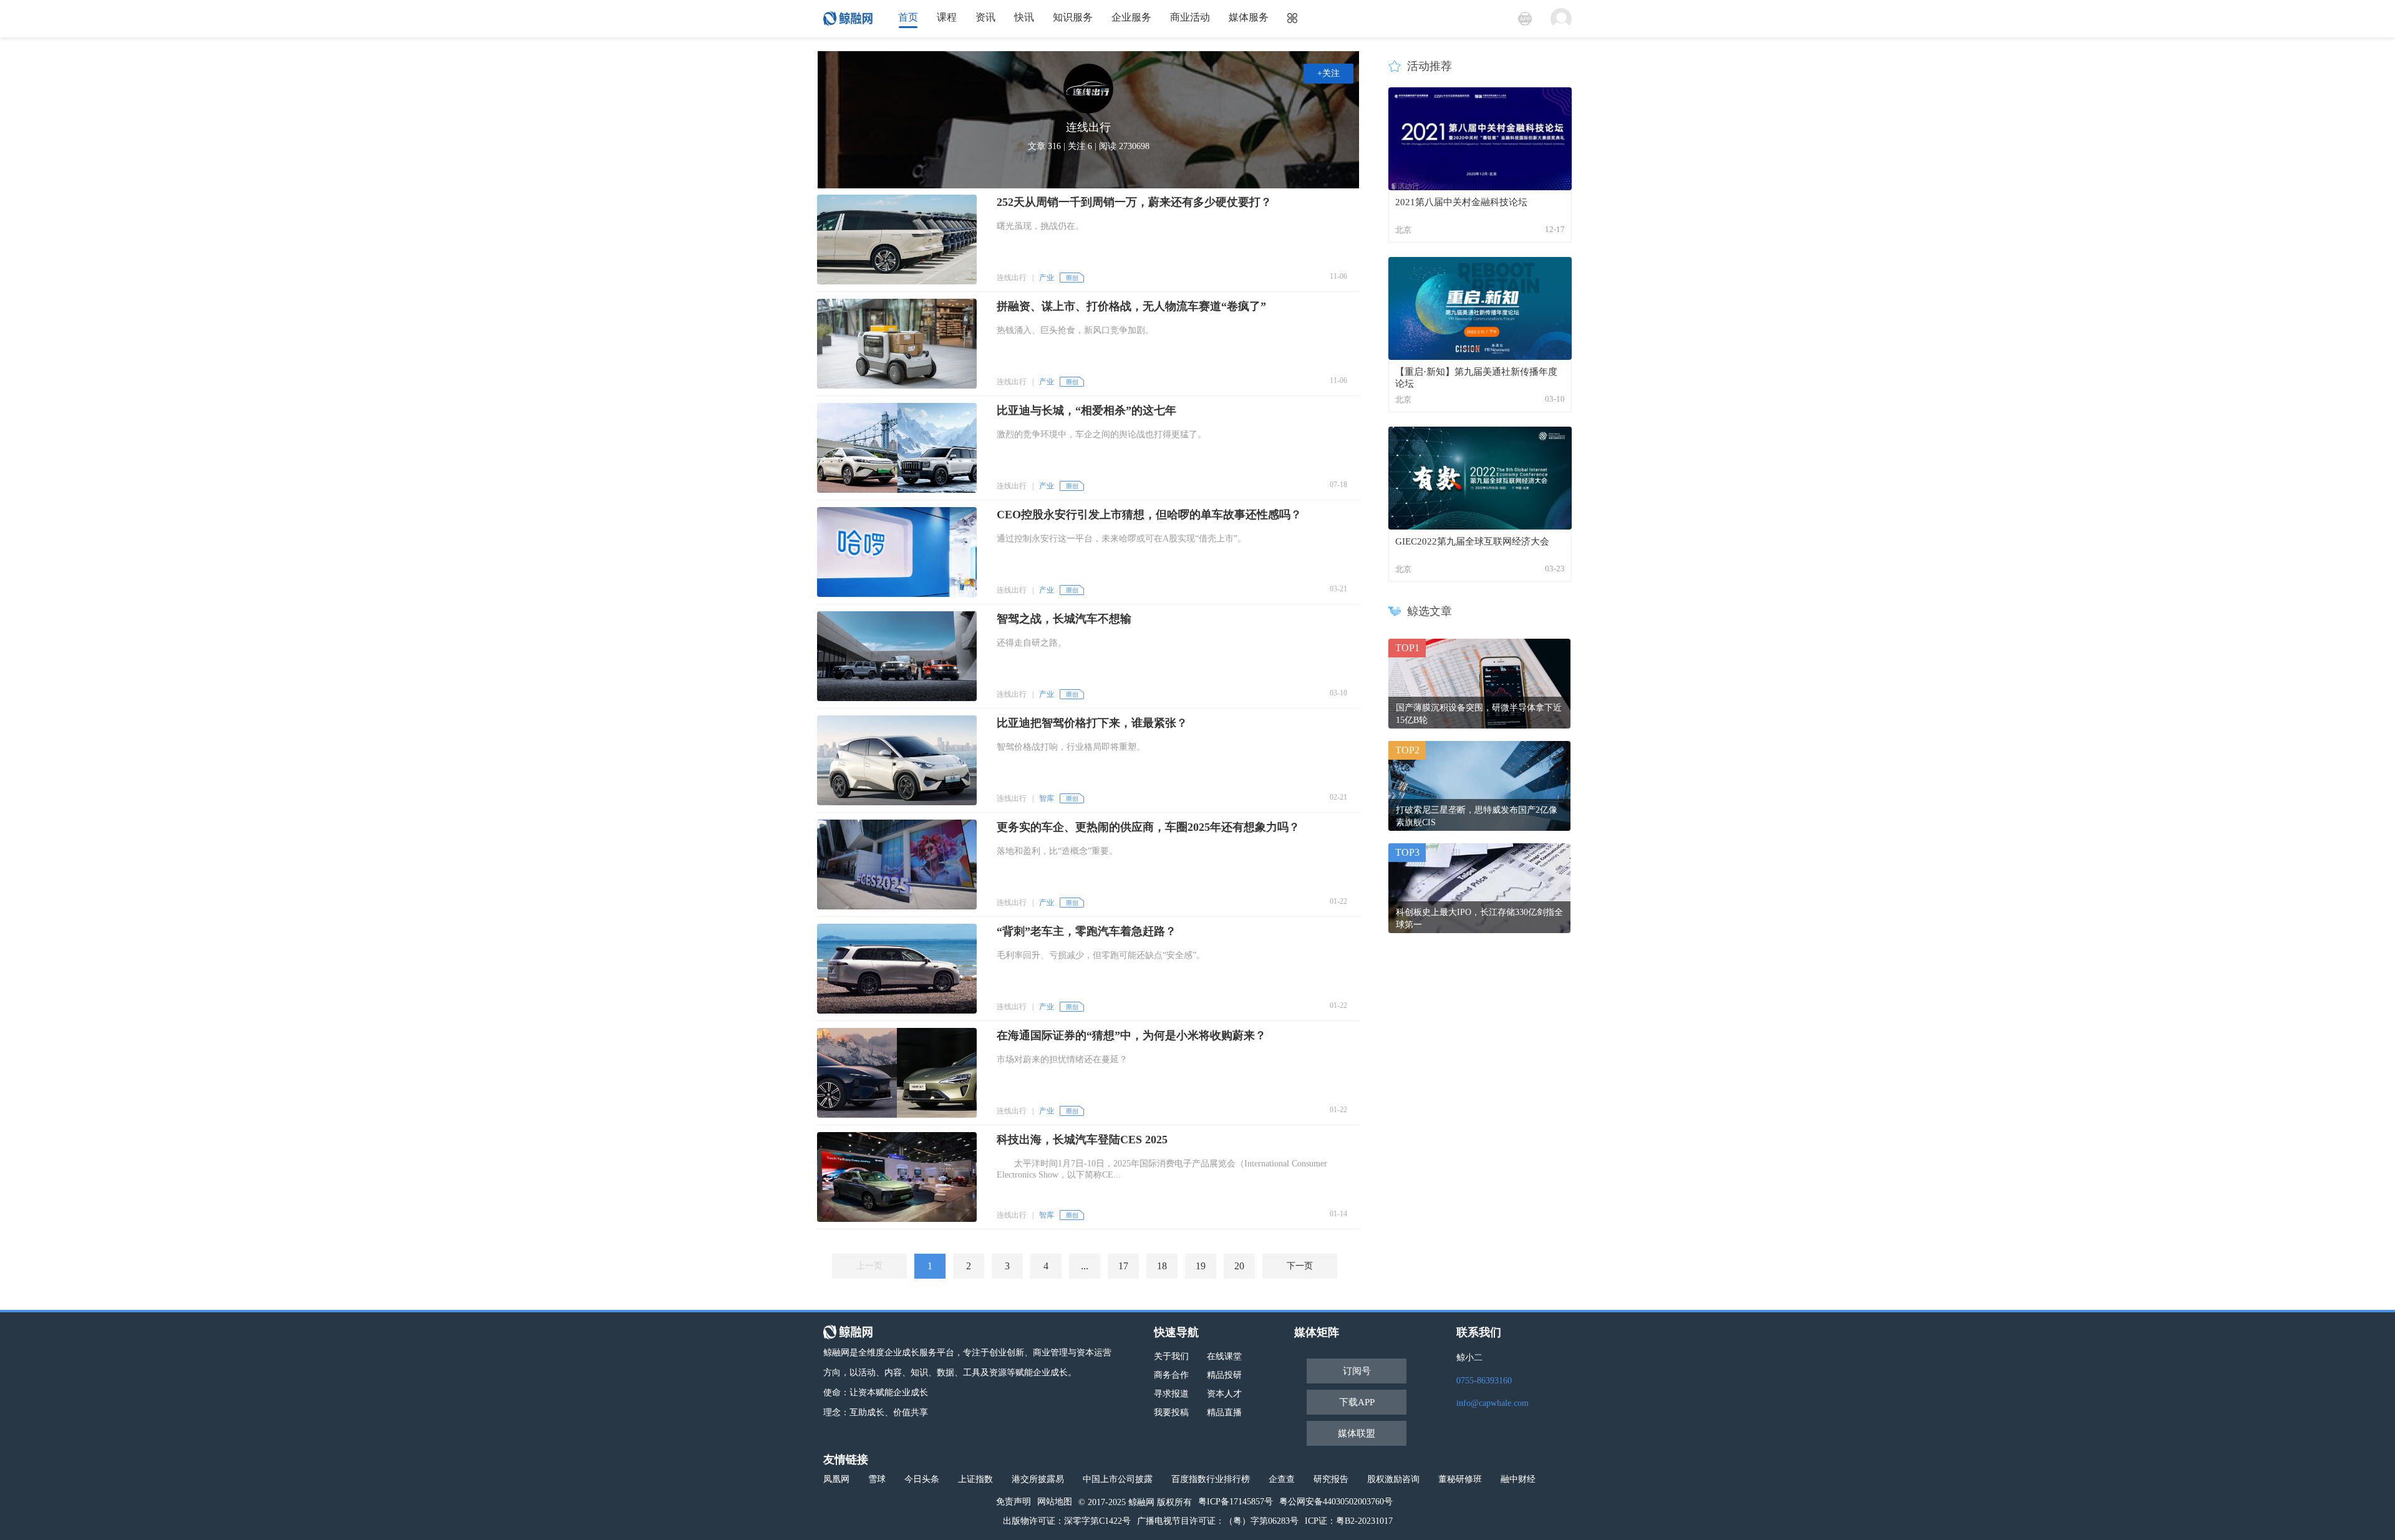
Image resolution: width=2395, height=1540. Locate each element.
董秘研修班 (1460, 1479)
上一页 (869, 1266)
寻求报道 (1171, 1394)
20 (1239, 1266)
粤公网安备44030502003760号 (1336, 1502)
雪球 (877, 1479)
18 (1162, 1266)
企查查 (1282, 1479)
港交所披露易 (1038, 1479)
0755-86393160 (1484, 1381)
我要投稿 (1171, 1412)
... (1085, 1266)
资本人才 (1224, 1394)
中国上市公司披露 (1118, 1479)
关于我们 (1171, 1356)
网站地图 (1055, 1502)
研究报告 (1331, 1479)
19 (1201, 1266)
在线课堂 (1224, 1356)
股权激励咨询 (1393, 1479)
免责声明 (1014, 1502)
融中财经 (1518, 1479)
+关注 (1328, 73)
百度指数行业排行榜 (1211, 1479)
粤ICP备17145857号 (1236, 1502)
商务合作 (1171, 1375)
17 (1123, 1266)
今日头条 (922, 1479)
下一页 (1300, 1266)
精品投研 (1224, 1375)
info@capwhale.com (1493, 1403)
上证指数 (975, 1479)
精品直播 (1224, 1412)
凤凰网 (836, 1479)
